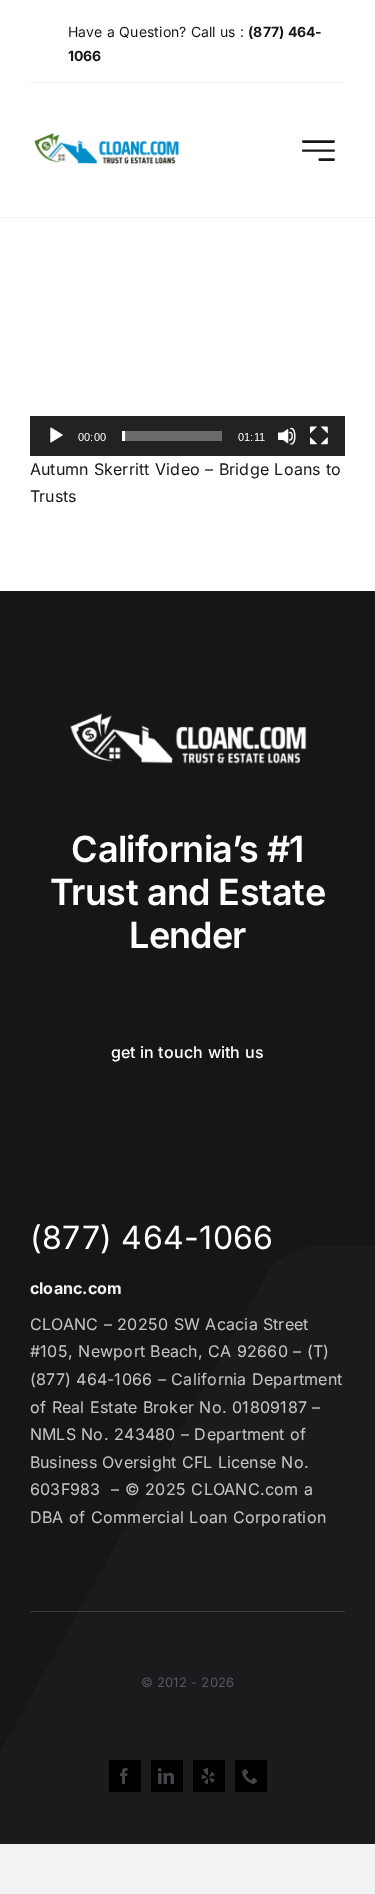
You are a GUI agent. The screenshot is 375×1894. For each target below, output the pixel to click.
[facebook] (125, 1776)
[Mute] (287, 436)
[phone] (251, 1776)
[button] (188, 367)
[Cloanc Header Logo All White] (188, 719)
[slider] (172, 436)
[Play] (56, 436)
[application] (187, 366)
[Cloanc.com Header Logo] (107, 141)
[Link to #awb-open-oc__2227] (318, 150)
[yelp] (209, 1776)
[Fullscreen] (319, 436)
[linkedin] (167, 1776)
